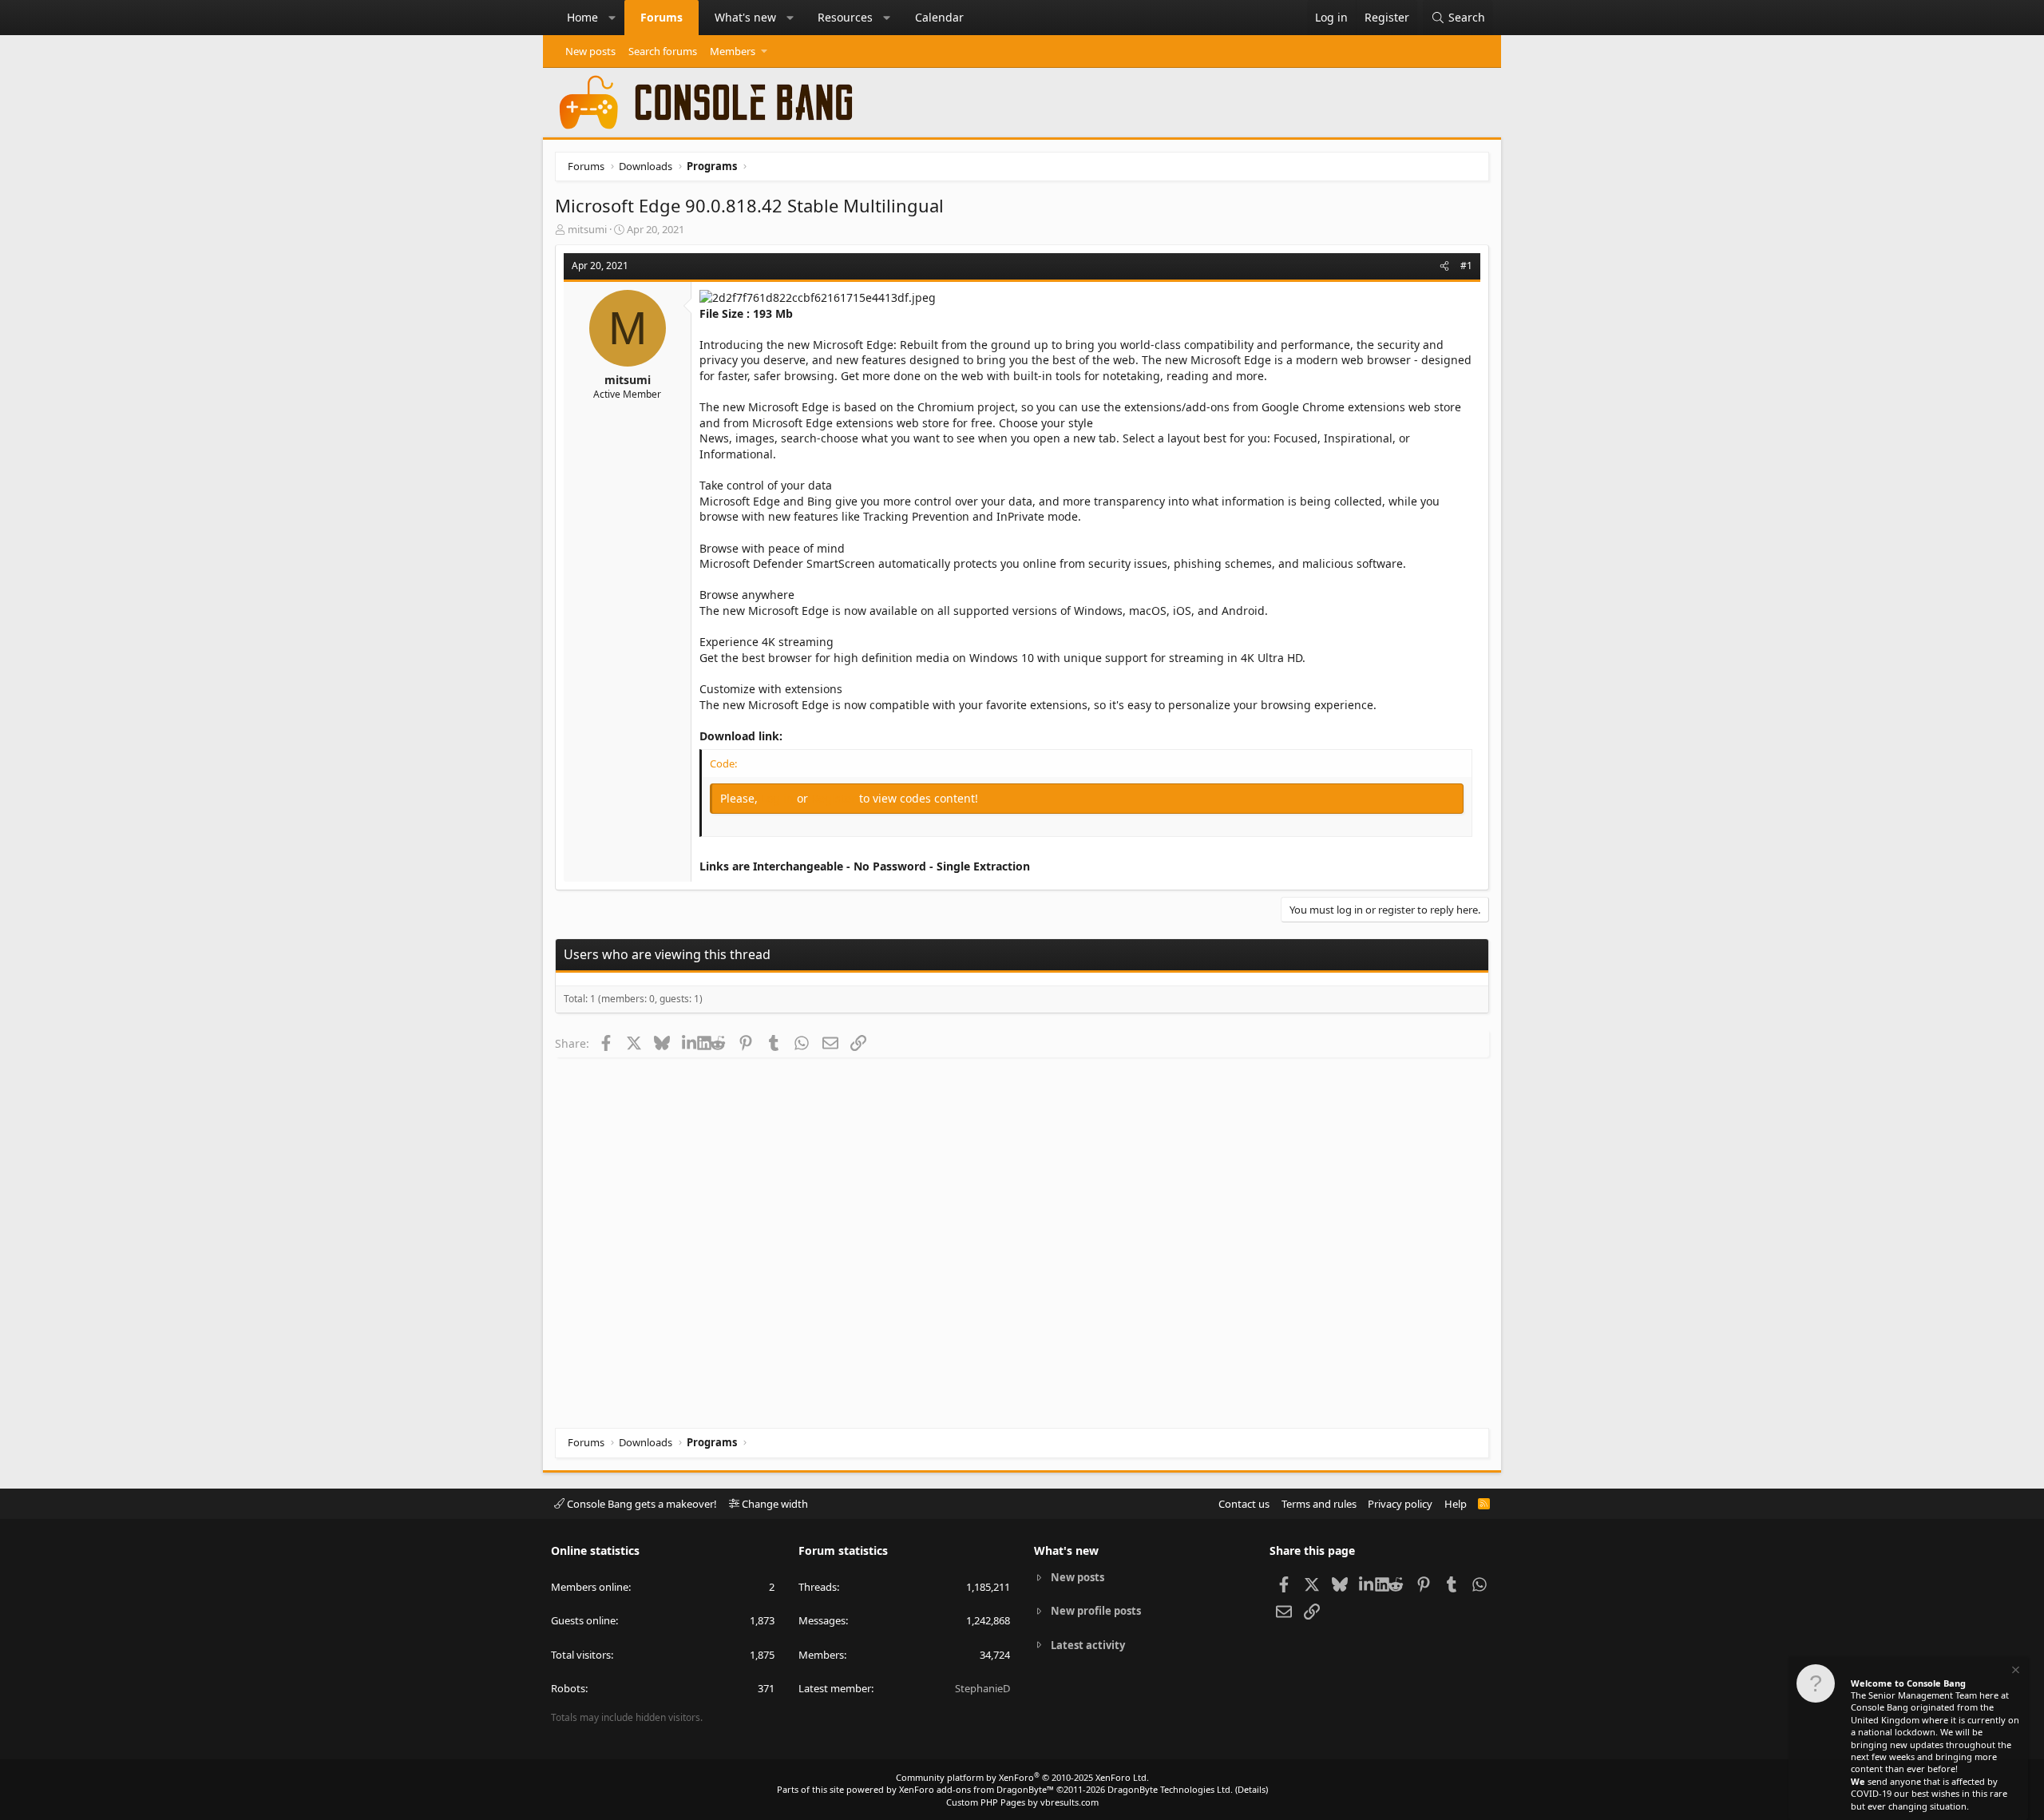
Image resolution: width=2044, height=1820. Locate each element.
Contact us (1244, 1504)
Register (835, 798)
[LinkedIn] (689, 1043)
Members (733, 51)
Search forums (663, 51)
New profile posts (1096, 1611)
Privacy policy (1400, 1504)
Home (582, 17)
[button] (612, 18)
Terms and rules (1319, 1504)
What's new (745, 17)
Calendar (939, 17)
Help (1456, 1504)
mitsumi (587, 229)
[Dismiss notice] (2014, 1672)
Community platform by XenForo (1022, 1777)
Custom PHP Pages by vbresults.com (1022, 1802)
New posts (590, 51)
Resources (845, 17)
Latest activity (1088, 1645)
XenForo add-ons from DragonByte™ (976, 1789)
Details (1252, 1789)
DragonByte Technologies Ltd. (1170, 1789)
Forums (662, 17)
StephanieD (982, 1688)
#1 (1466, 266)
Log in (779, 798)
